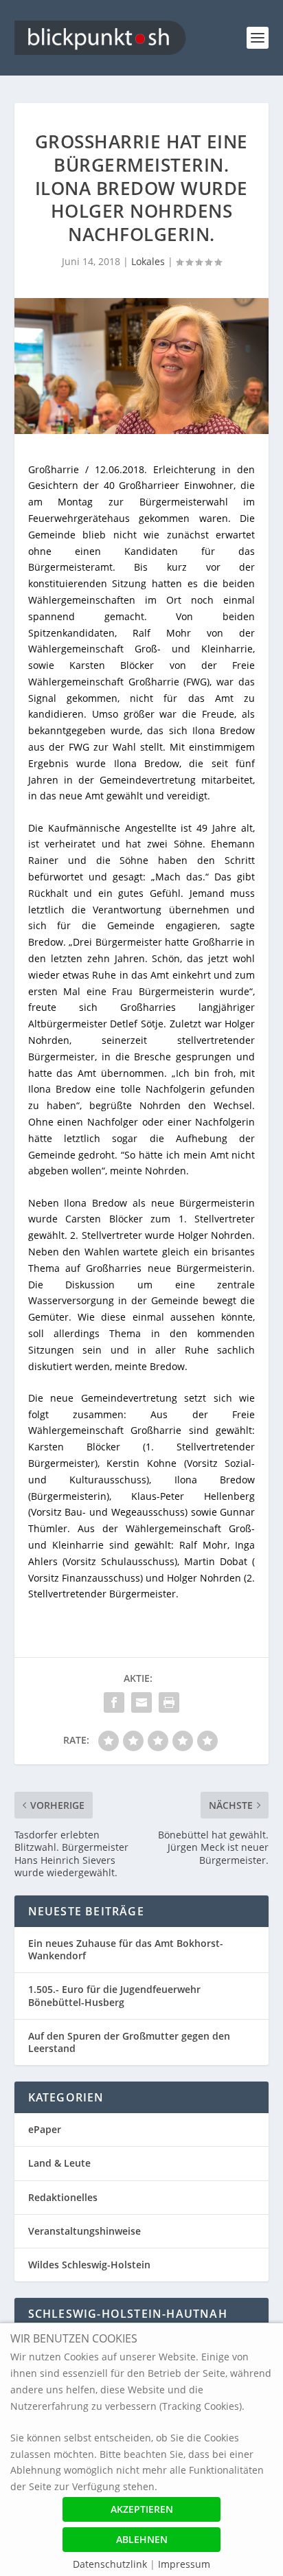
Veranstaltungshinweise (84, 2231)
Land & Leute (59, 2163)
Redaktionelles (63, 2197)
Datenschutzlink (111, 2564)
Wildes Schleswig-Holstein (89, 2265)
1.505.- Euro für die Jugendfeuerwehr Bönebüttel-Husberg (114, 1995)
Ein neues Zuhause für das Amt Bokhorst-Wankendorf (126, 1949)
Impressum (184, 2564)
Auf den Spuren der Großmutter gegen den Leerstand (129, 2042)
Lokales (148, 261)
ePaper (45, 2129)
